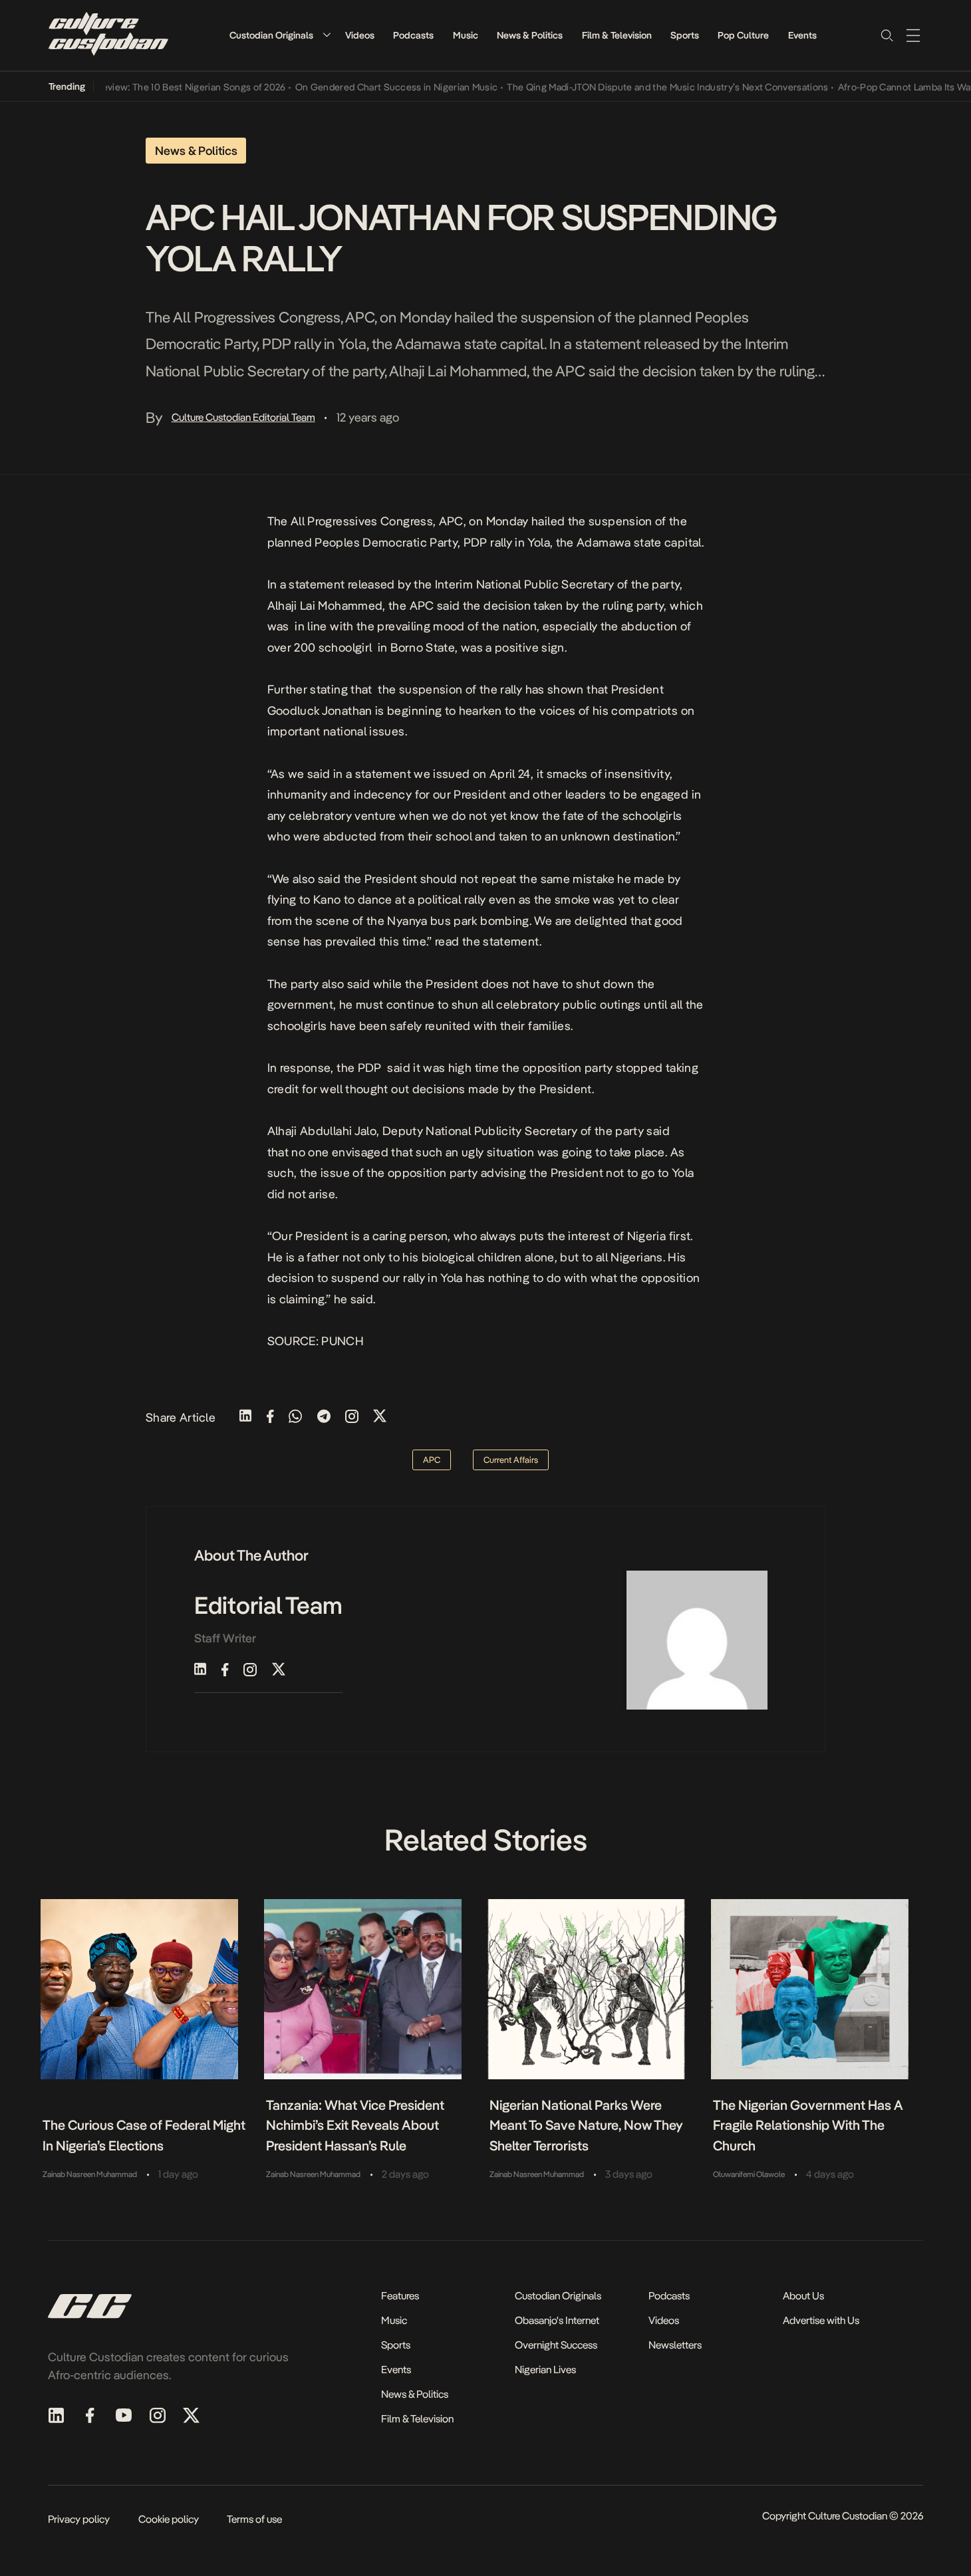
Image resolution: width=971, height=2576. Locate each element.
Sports (685, 35)
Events (802, 35)
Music (466, 35)
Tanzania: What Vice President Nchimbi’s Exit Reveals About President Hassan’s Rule (355, 2125)
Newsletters (675, 2345)
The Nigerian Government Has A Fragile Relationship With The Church (808, 2125)
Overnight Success (556, 2345)
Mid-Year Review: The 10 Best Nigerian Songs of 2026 (144, 87)
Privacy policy (79, 2519)
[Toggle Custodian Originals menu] (327, 35)
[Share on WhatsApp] (295, 1417)
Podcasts (413, 35)
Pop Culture (743, 35)
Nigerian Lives (545, 2370)
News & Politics (530, 35)
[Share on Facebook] (270, 1417)
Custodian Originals (271, 35)
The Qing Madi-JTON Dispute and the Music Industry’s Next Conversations (641, 87)
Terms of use (254, 2519)
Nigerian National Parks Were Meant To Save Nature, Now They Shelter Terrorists (586, 2125)
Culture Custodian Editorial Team (243, 417)
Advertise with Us (821, 2320)
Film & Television (617, 35)
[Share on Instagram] (352, 1417)
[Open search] (887, 35)
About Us (803, 2296)
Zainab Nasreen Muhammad (90, 2174)
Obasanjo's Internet (557, 2320)
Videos (360, 35)
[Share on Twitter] (380, 1417)
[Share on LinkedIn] (245, 1417)
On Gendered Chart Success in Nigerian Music (369, 87)
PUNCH (343, 1341)
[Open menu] (913, 35)
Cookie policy (169, 2519)
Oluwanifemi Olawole (749, 2174)
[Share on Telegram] (324, 1417)
